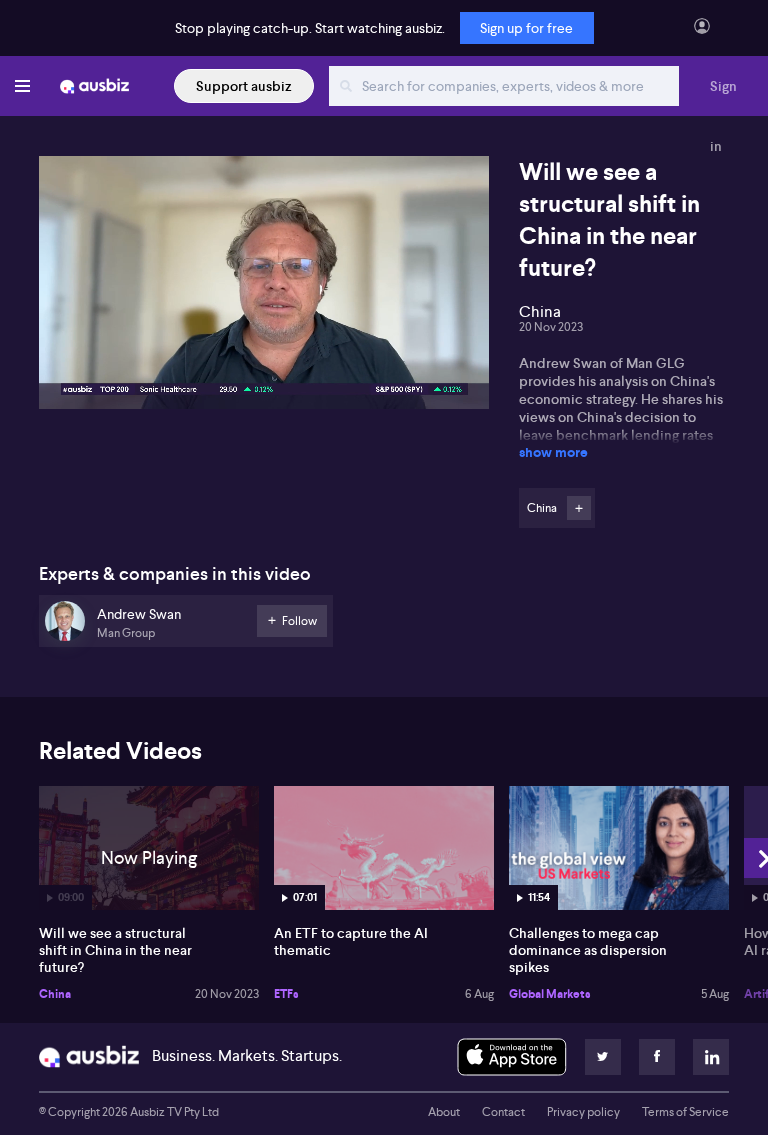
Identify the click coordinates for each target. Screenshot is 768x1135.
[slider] (264, 337)
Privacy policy (583, 1112)
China (55, 994)
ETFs (286, 994)
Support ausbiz (244, 86)
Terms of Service (685, 1112)
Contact (503, 1112)
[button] (270, 288)
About (444, 1112)
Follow (579, 508)
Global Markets (550, 994)
